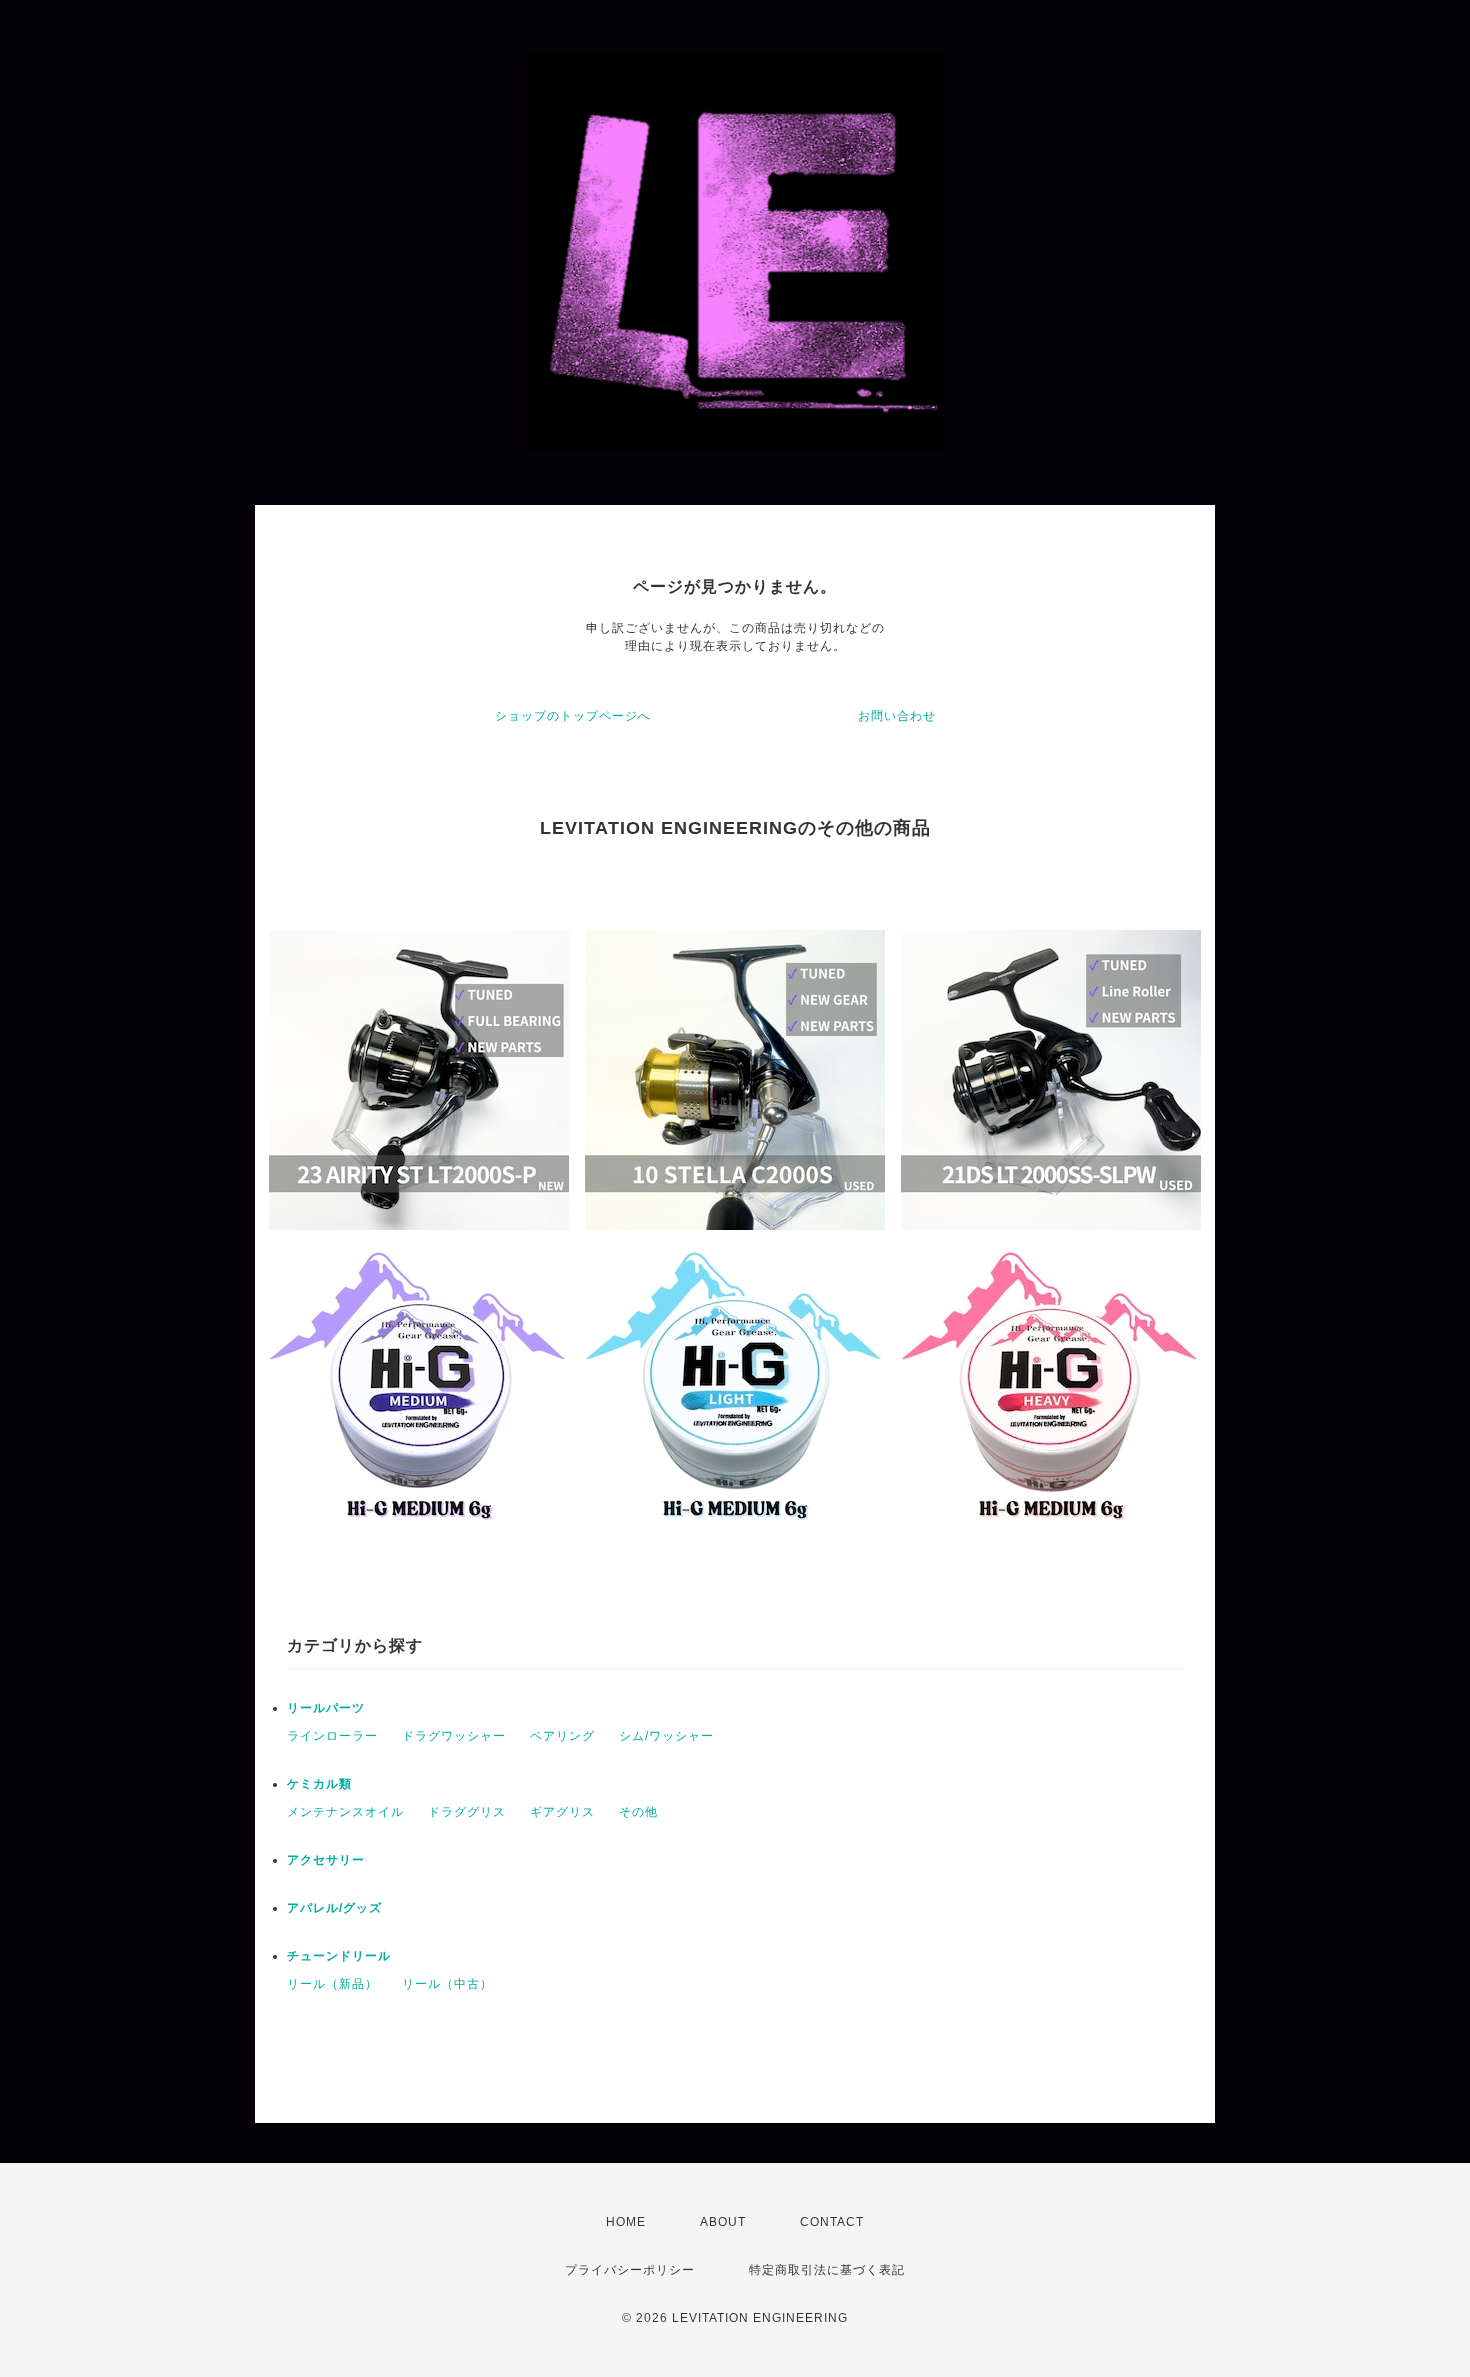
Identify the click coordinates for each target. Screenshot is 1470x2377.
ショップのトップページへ (573, 716)
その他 (638, 1812)
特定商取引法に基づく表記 (827, 2270)
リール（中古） (447, 1984)
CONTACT (832, 2222)
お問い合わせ (897, 716)
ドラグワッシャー (454, 1736)
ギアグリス (562, 1812)
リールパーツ (326, 1708)
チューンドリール (339, 1956)
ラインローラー (332, 1736)
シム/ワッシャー (666, 1736)
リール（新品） (332, 1984)
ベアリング (562, 1736)
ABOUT (723, 2222)
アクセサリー (326, 1860)
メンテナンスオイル (345, 1812)
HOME (626, 2222)
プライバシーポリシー (630, 2270)
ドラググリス (467, 1812)
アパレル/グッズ (334, 1908)
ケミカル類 (319, 1784)
